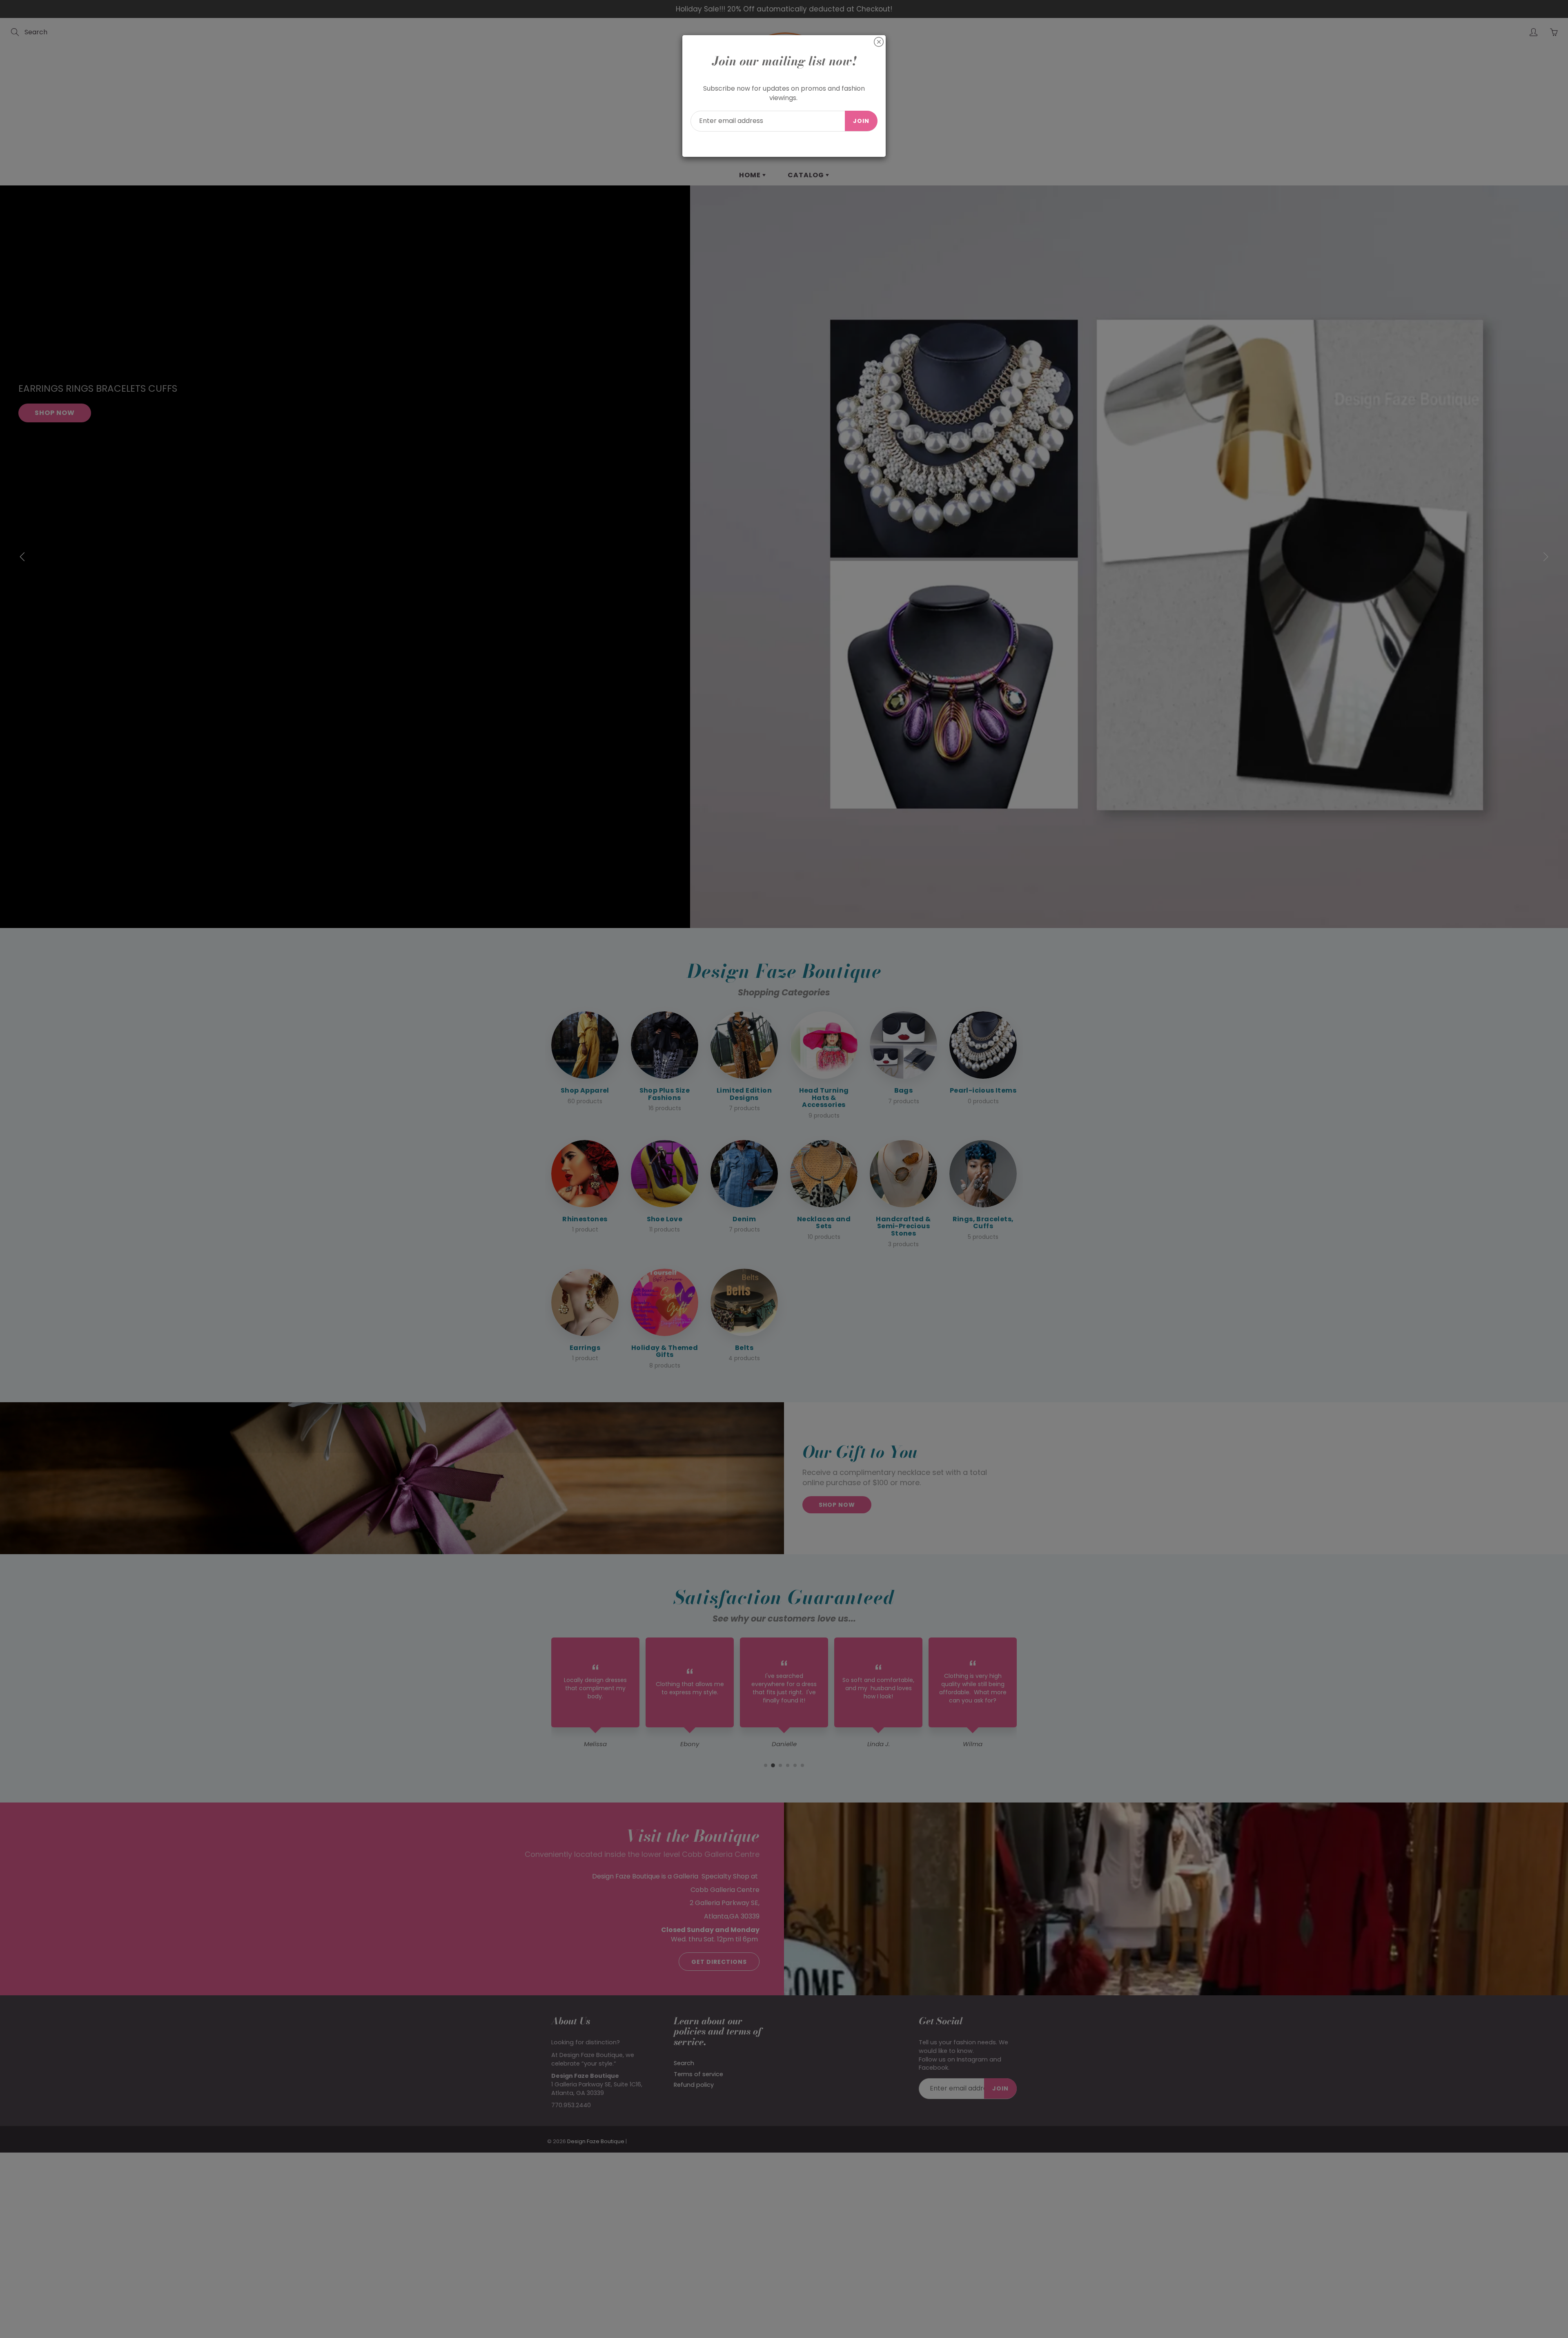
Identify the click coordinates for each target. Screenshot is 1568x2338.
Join (861, 121)
